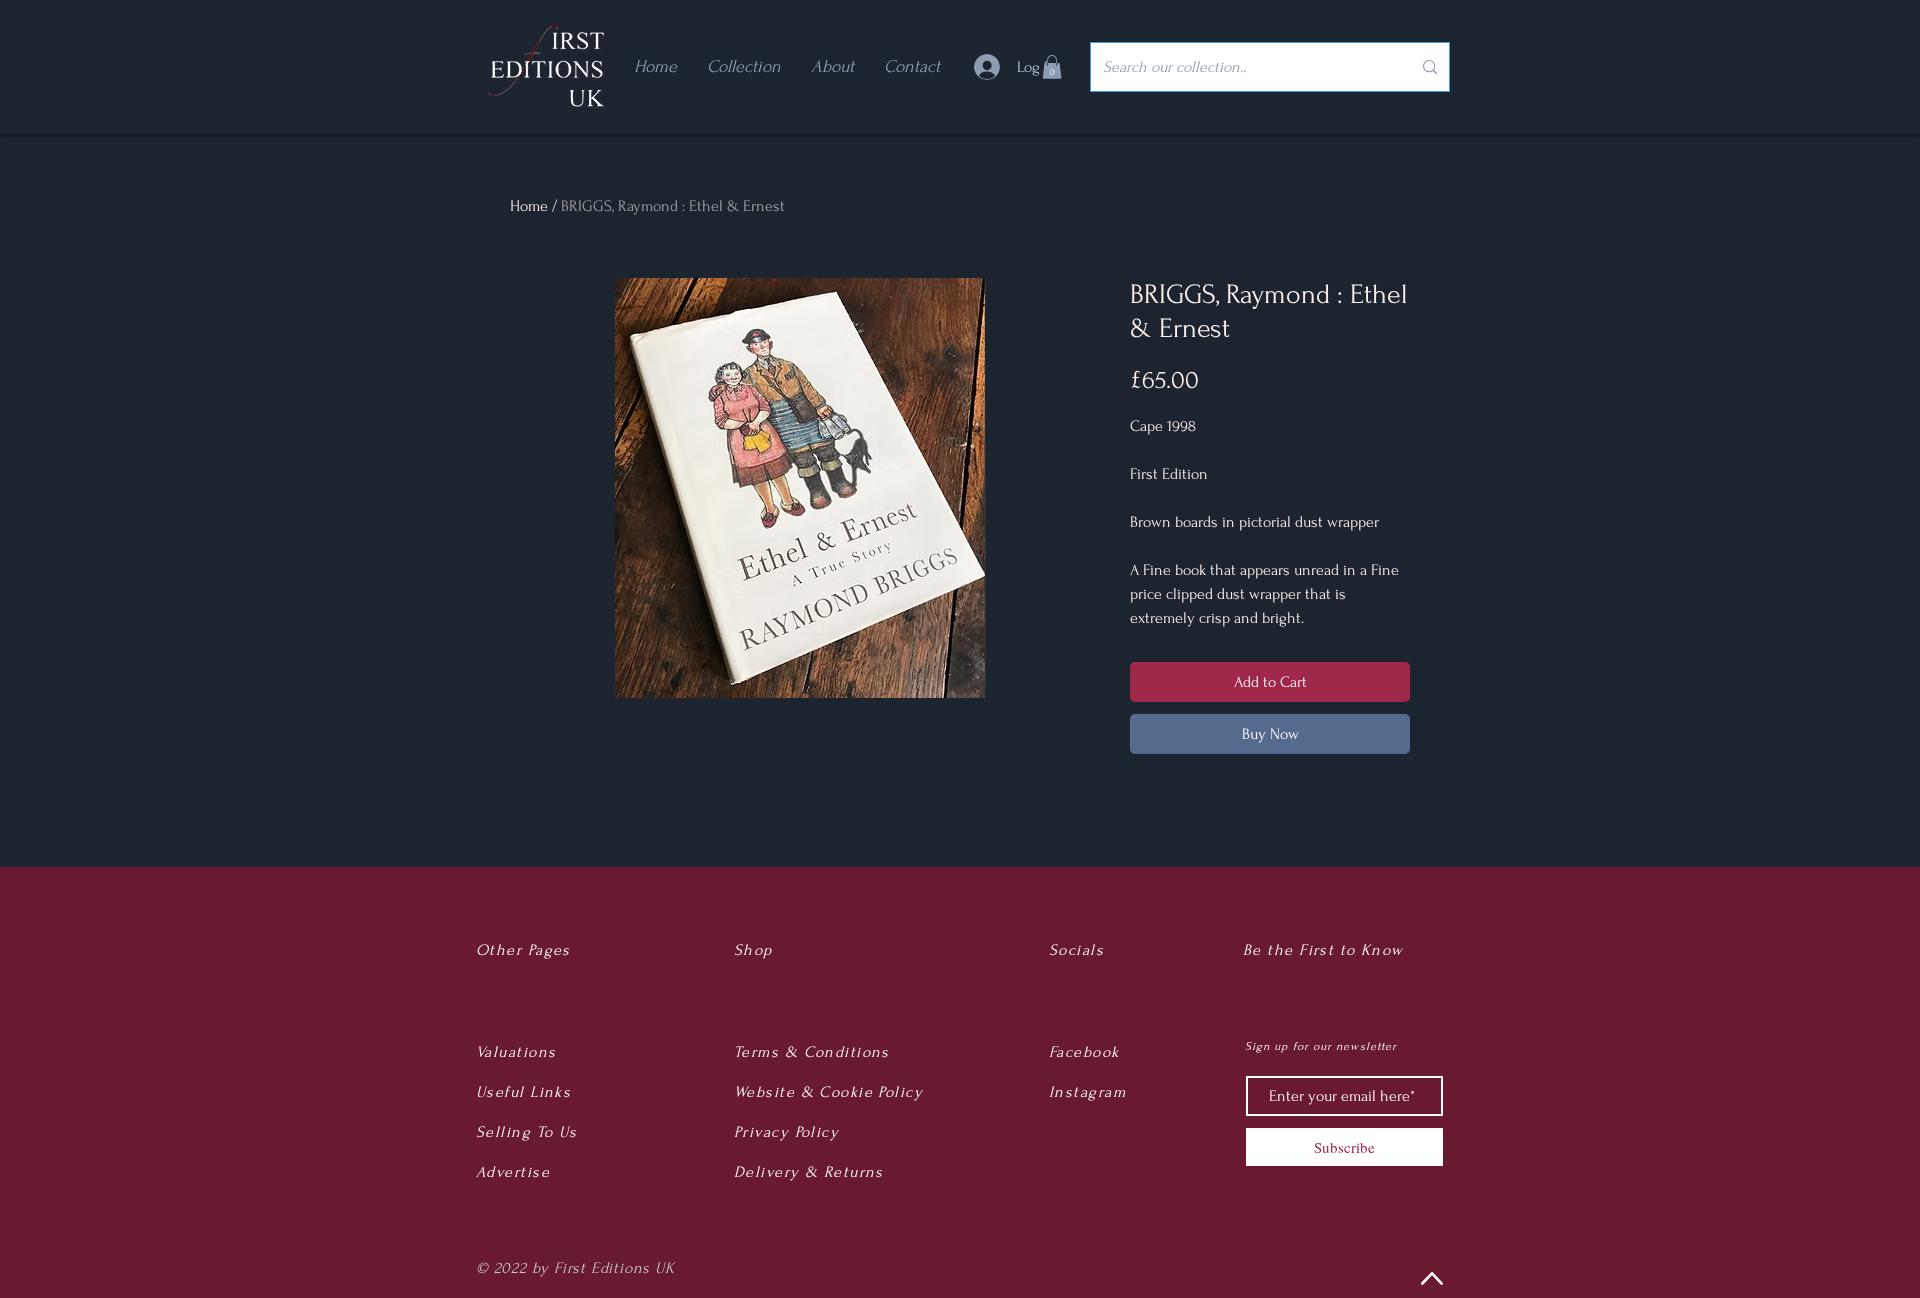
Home (529, 206)
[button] (1052, 67)
